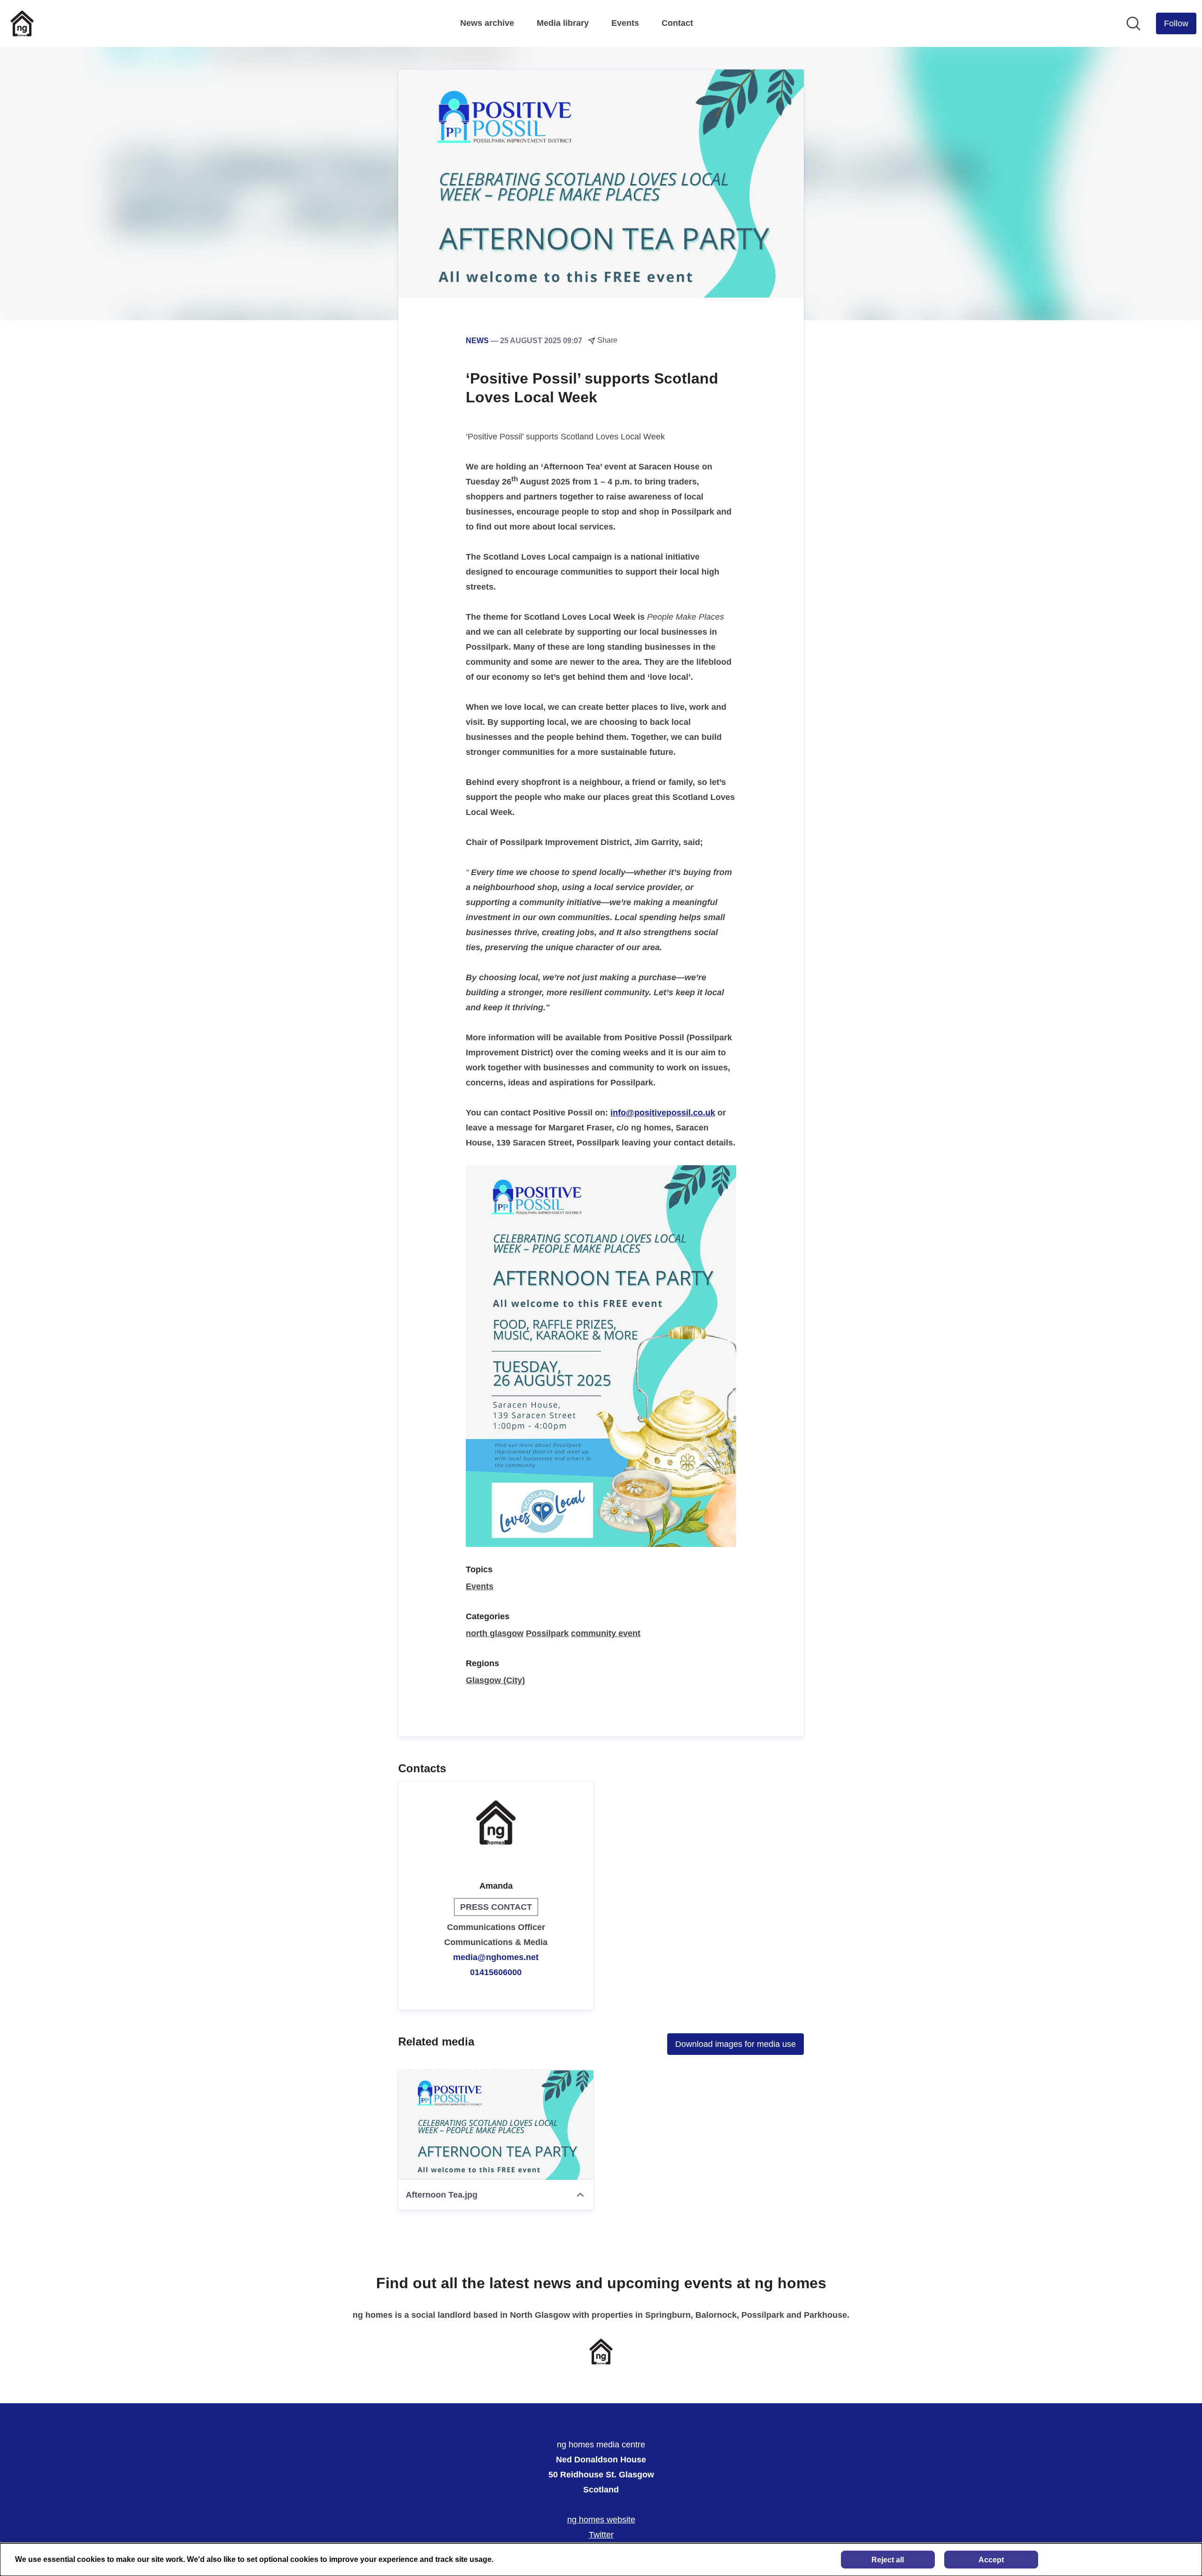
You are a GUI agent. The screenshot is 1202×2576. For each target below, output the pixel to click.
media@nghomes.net (496, 1957)
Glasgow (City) (495, 1680)
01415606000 (496, 1972)
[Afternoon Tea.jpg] (496, 2125)
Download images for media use (736, 2044)
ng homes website (601, 2520)
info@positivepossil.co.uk (663, 1113)
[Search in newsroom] (1133, 23)
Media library (563, 23)
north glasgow (495, 1633)
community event (606, 1633)
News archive (487, 23)
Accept (991, 2560)
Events (625, 23)
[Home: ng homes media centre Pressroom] (22, 23)
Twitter (601, 2535)
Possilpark (547, 1633)
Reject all (888, 2560)
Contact (677, 23)
